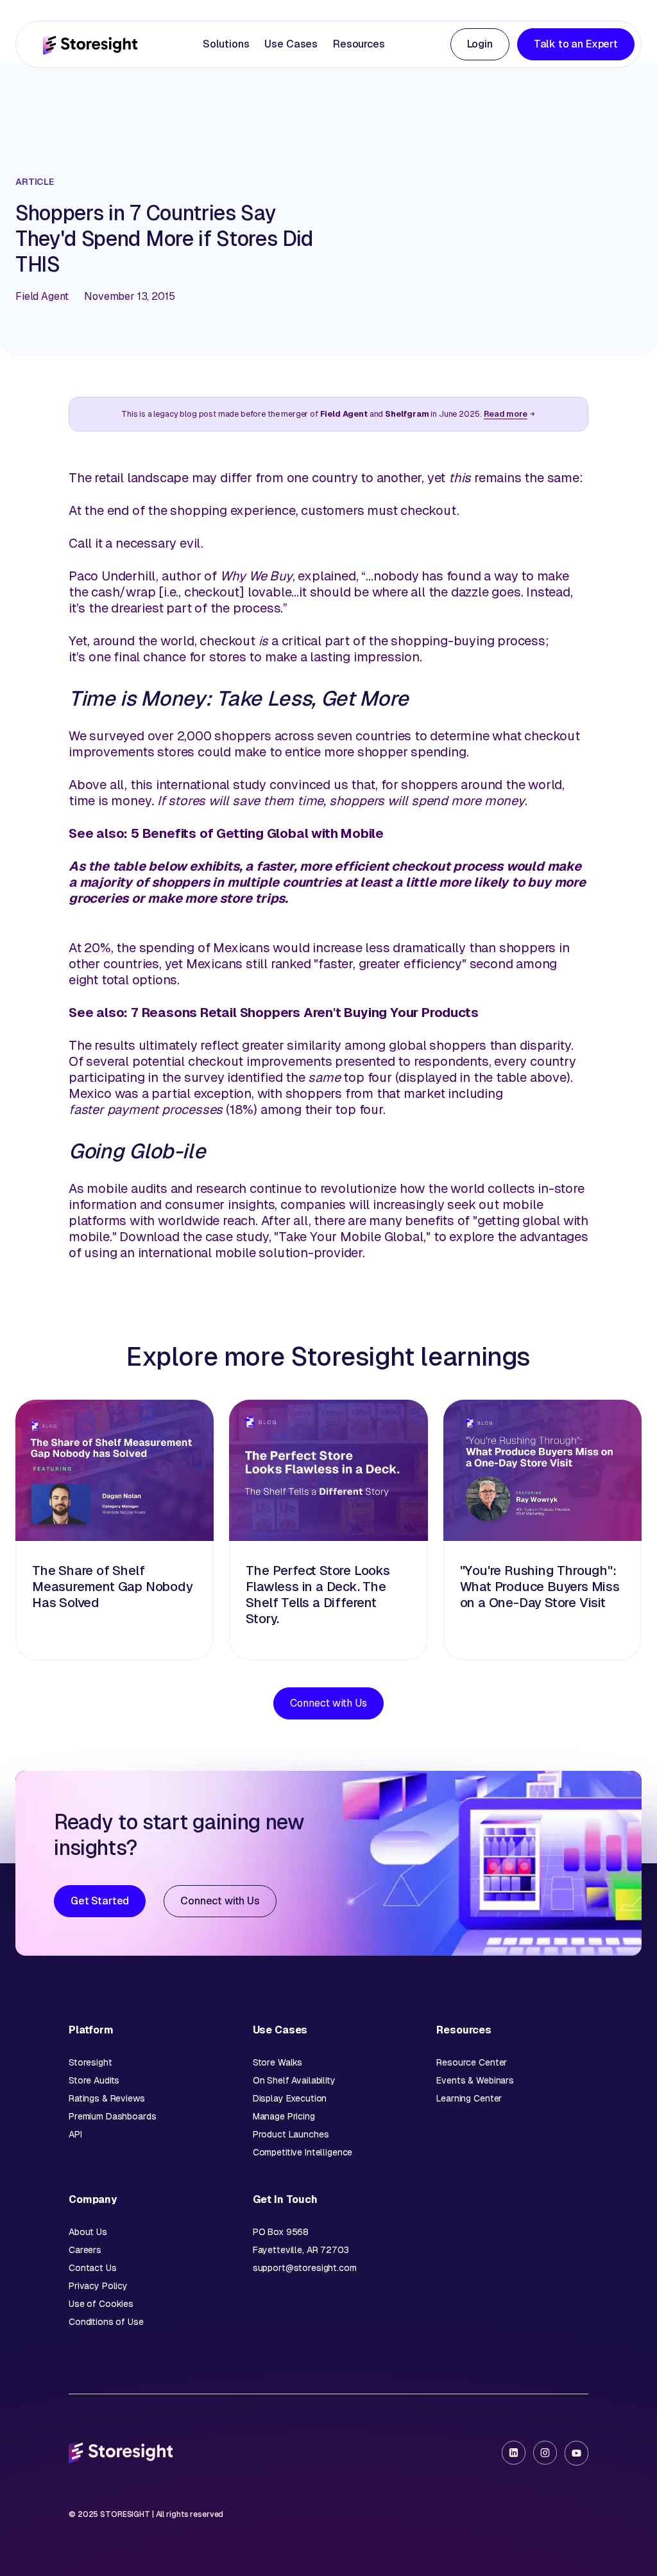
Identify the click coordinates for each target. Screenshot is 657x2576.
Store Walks (277, 2062)
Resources (359, 44)
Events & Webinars (475, 2080)
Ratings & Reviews (107, 2098)
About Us (88, 2232)
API (75, 2134)
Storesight (90, 2062)
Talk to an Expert (576, 44)
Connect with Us (328, 1703)
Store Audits (94, 2080)
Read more (506, 414)
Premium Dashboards (112, 2116)
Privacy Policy (98, 2286)
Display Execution (290, 2098)
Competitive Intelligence (303, 2152)
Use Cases (291, 44)
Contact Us (93, 2268)
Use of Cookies (101, 2304)
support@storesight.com (305, 2268)
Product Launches (291, 2134)
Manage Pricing (284, 2116)
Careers (85, 2250)
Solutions (226, 44)
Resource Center (472, 2062)
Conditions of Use (106, 2322)
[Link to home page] (90, 45)
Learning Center (469, 2098)
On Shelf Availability (294, 2080)
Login (480, 44)
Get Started (100, 1901)
